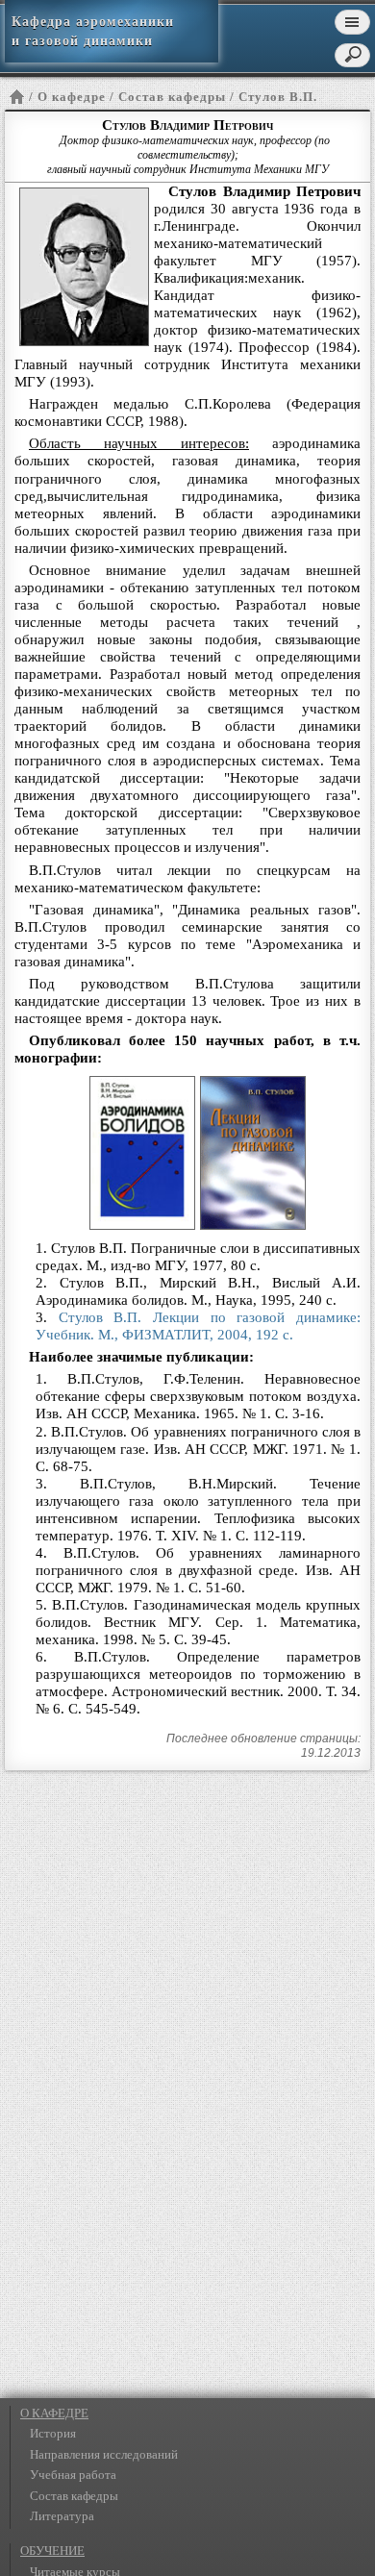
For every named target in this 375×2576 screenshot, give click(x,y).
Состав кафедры (74, 2496)
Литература (62, 2516)
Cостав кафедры (172, 97)
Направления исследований (104, 2454)
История (53, 2433)
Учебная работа (73, 2475)
